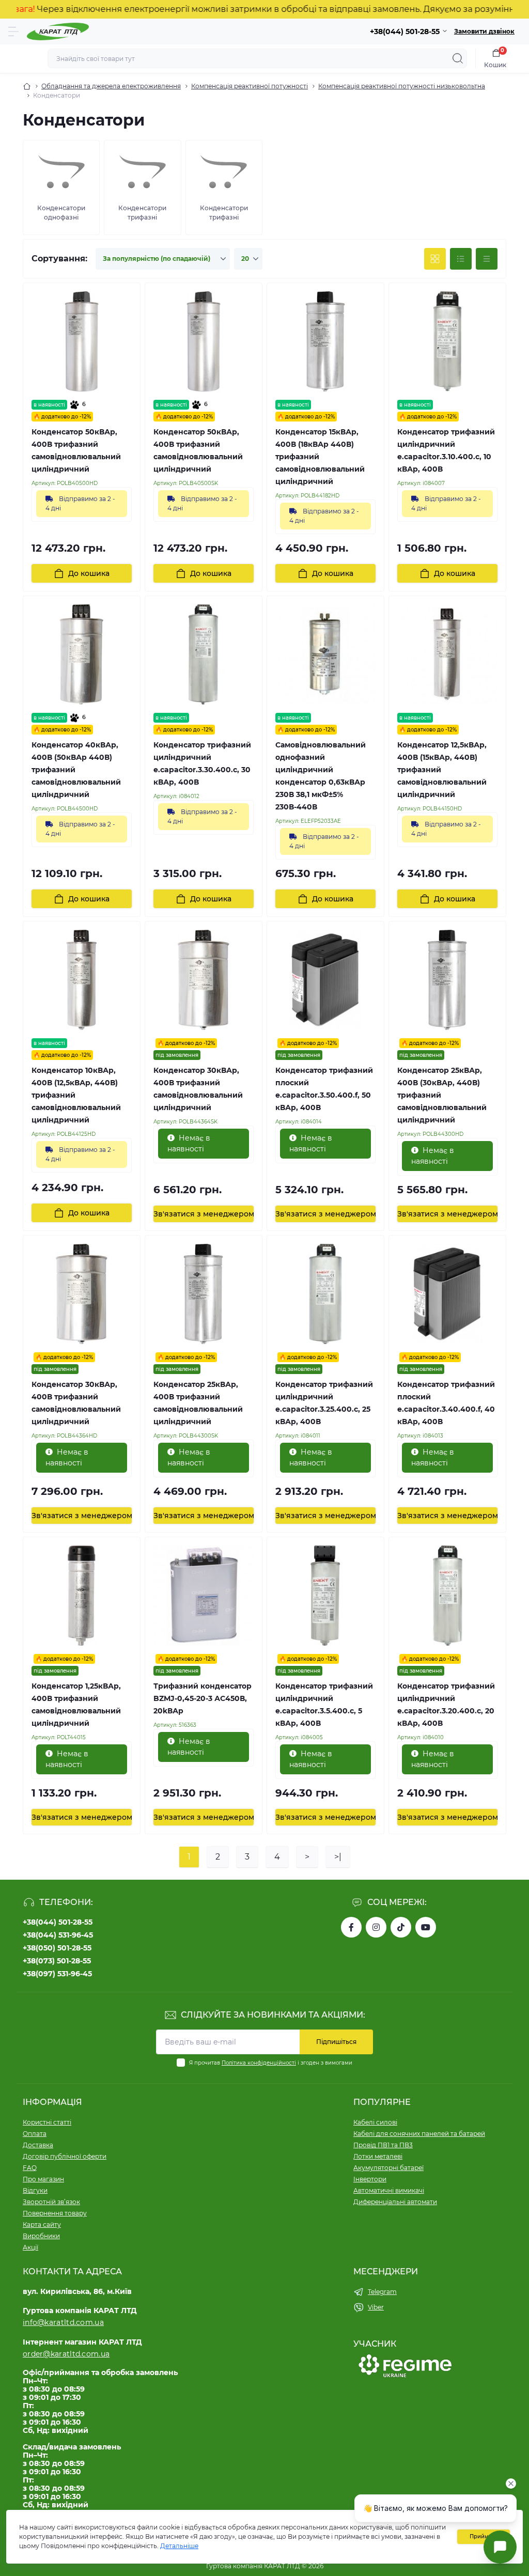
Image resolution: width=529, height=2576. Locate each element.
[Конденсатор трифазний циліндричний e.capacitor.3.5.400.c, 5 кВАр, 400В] (325, 1596)
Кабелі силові (375, 2122)
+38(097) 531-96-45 (57, 1974)
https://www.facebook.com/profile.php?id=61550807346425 (351, 1927)
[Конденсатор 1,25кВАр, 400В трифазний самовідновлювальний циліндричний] (82, 1596)
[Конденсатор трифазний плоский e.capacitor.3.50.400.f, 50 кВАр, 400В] (325, 980)
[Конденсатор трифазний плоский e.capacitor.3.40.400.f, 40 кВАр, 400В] (447, 1294)
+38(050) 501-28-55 (57, 1948)
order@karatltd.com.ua (66, 2354)
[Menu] (13, 32)
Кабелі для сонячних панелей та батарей (419, 2134)
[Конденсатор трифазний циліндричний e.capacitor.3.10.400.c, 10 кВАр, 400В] (447, 341)
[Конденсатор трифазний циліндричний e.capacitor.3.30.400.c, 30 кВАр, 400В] (204, 654)
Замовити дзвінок (484, 31)
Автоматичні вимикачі (389, 2190)
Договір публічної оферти (65, 2156)
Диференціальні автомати (395, 2202)
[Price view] (487, 259)
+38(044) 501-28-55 (58, 1922)
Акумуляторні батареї (388, 2168)
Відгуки (35, 2190)
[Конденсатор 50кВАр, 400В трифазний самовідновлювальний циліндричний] (82, 341)
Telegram (382, 2292)
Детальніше (179, 2546)
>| (338, 1857)
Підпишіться (336, 2042)
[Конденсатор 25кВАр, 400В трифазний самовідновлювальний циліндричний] (204, 1294)
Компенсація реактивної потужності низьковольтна (402, 86)
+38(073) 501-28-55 (57, 1961)
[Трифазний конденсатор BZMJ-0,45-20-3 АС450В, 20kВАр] (204, 1596)
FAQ (30, 2168)
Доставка (38, 2145)
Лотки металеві (378, 2156)
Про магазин (43, 2179)
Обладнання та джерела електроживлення (111, 86)
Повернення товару (55, 2213)
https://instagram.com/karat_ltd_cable (376, 1927)
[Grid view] (435, 259)
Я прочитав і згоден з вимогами (271, 2063)
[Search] (458, 58)
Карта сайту (42, 2224)
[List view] (461, 259)
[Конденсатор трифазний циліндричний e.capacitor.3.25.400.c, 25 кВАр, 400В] (325, 1294)
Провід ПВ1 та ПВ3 (383, 2145)
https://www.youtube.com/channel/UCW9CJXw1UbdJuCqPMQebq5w (426, 1927)
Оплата (35, 2134)
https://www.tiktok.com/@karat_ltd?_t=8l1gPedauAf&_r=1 (401, 1927)
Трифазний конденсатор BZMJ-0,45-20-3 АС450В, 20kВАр (203, 1698)
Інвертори (370, 2179)
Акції (30, 2247)
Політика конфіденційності (259, 2063)
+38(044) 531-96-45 (58, 1935)
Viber (376, 2307)
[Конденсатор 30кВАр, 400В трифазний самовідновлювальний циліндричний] (204, 980)
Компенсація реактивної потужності (250, 86)
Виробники (41, 2236)
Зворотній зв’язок (51, 2202)
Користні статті (47, 2122)
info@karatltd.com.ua (63, 2322)
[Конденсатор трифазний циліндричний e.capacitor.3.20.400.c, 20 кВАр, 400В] (447, 1596)
